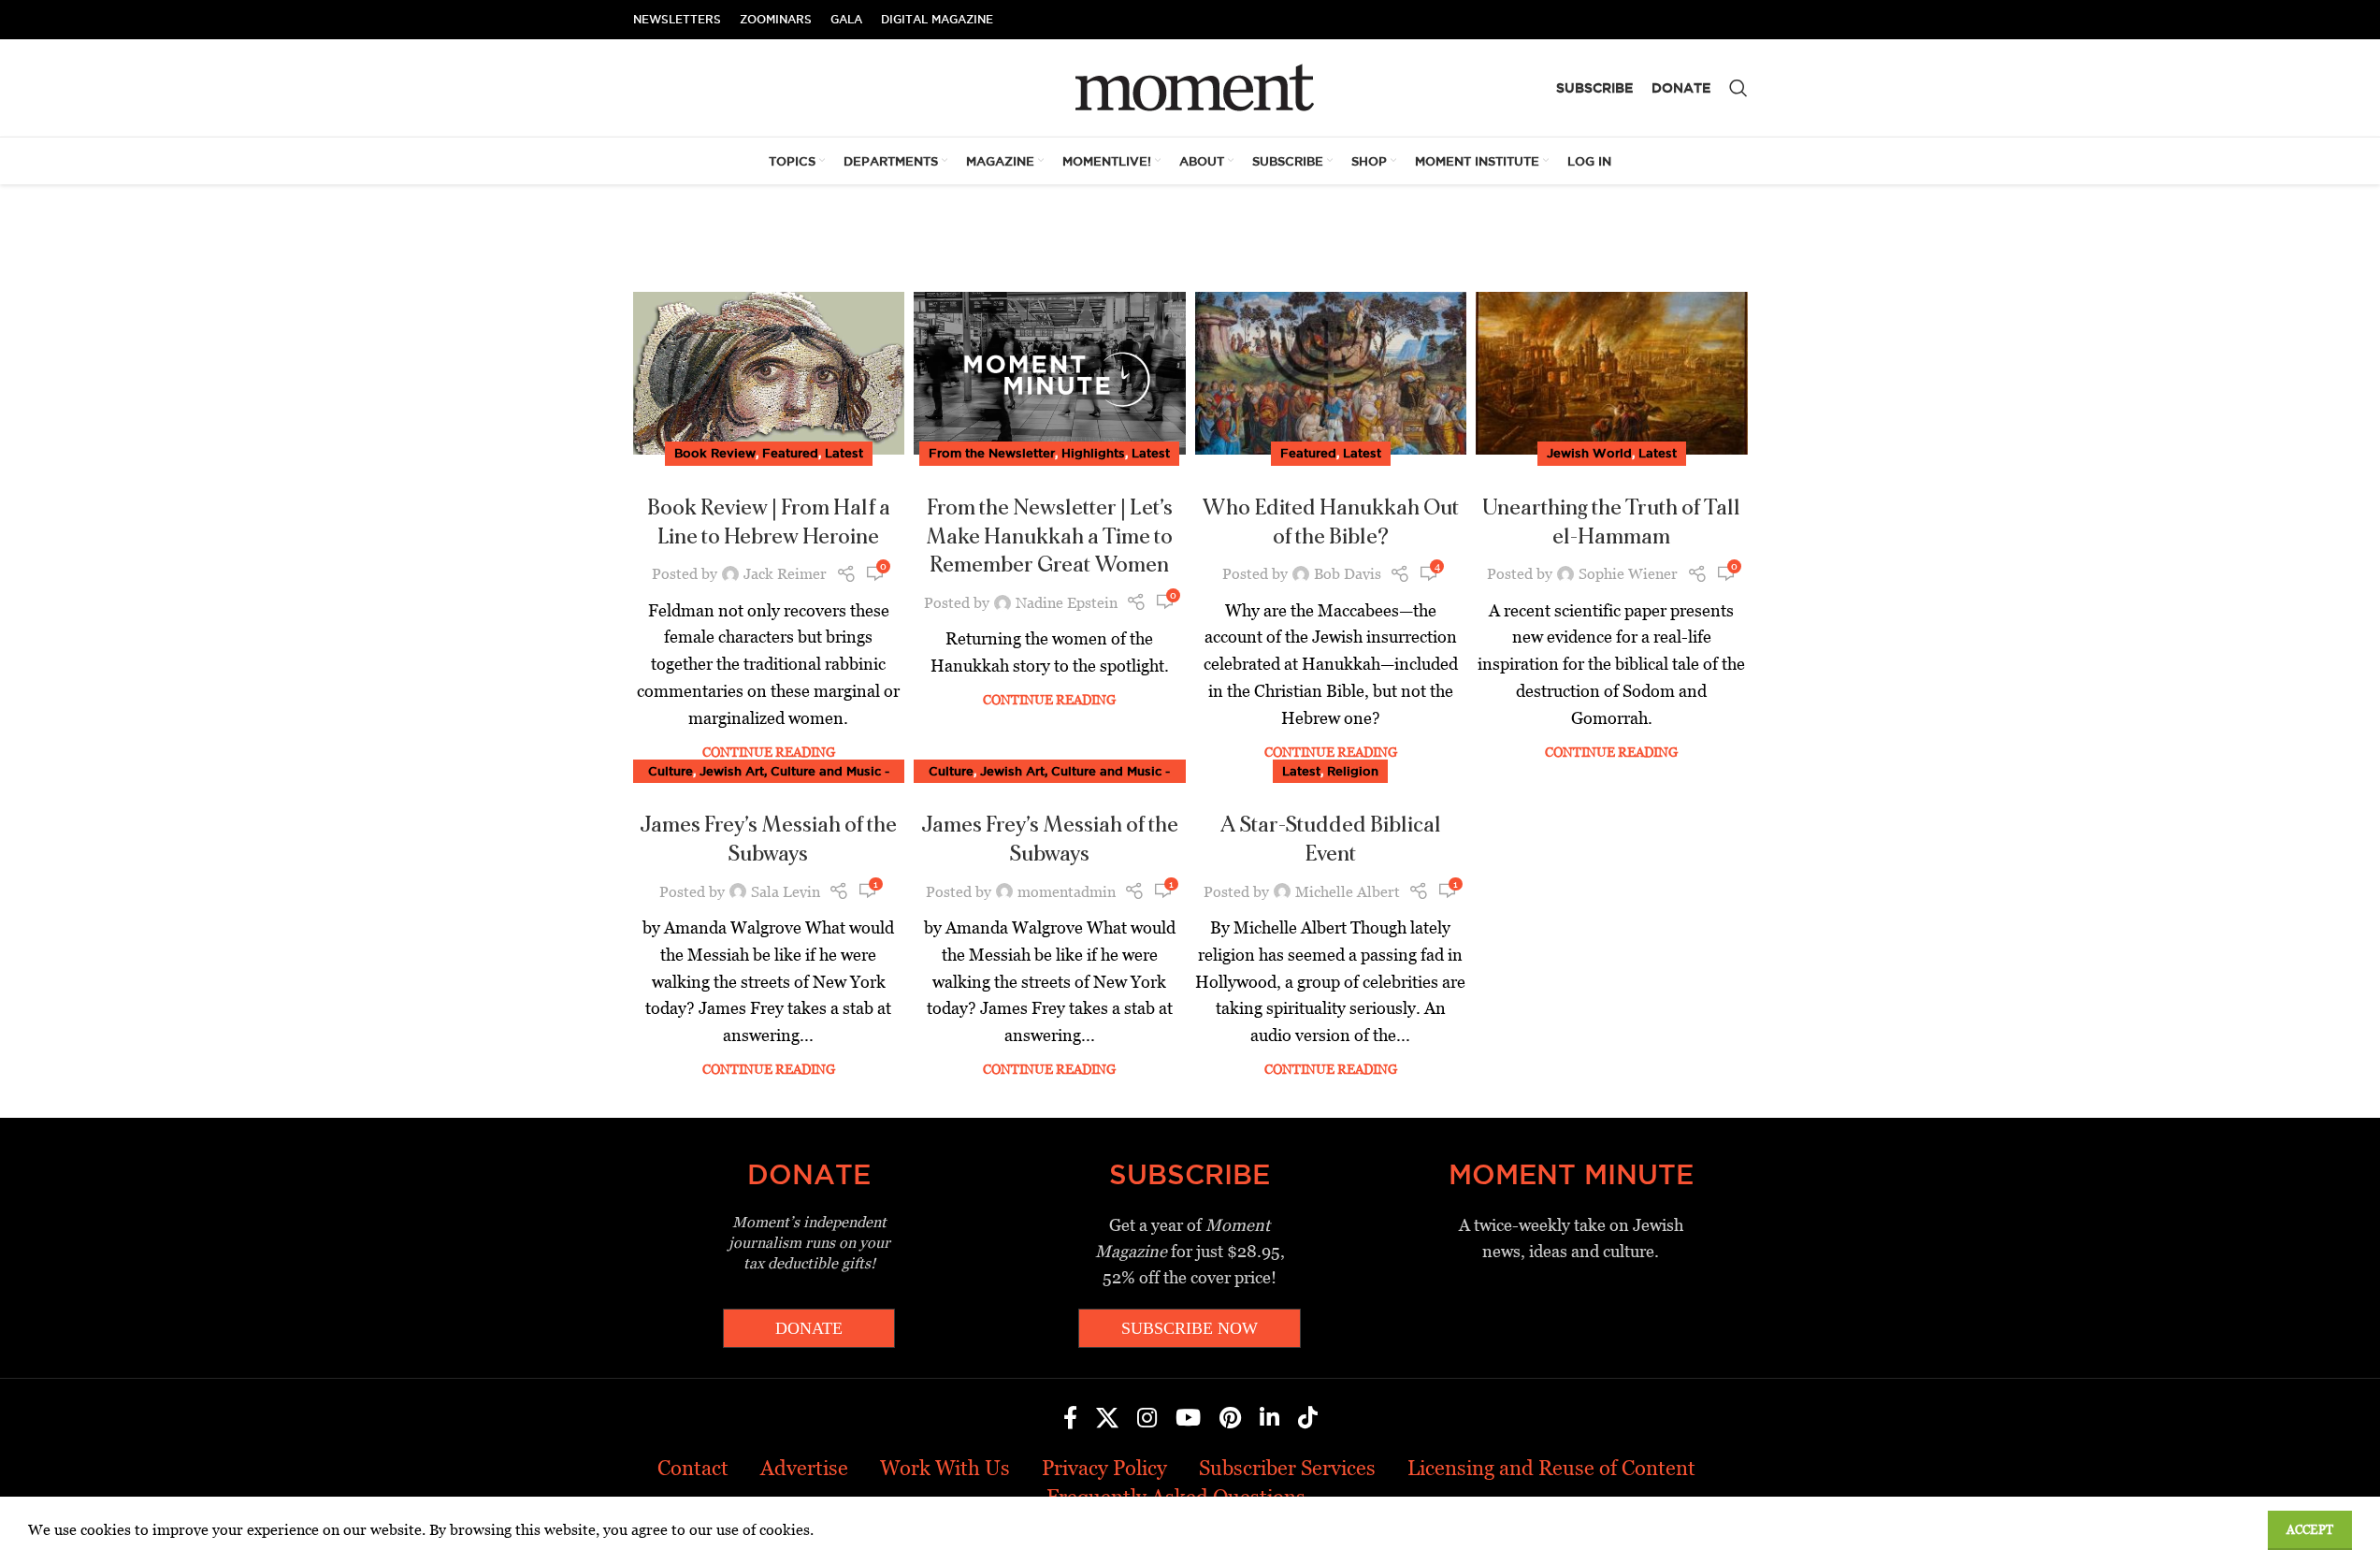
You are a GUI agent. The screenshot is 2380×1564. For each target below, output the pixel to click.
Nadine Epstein (1067, 603)
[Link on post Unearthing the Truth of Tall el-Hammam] (1612, 373)
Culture (671, 771)
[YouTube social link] (1188, 1419)
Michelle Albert (1348, 892)
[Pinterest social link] (1230, 1419)
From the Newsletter (992, 453)
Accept (2310, 1530)
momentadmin (1067, 892)
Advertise (804, 1468)
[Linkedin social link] (1269, 1419)
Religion (1353, 771)
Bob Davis (1348, 574)
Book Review (715, 453)
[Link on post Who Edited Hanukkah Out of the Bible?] (1331, 373)
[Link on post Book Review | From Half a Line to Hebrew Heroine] (769, 373)
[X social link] (1107, 1419)
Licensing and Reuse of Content (1551, 1468)
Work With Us (945, 1468)
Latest (844, 453)
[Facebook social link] (1070, 1419)
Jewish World (1589, 453)
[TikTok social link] (1308, 1419)
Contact (693, 1468)
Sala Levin (786, 892)
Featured (790, 453)
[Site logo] (1190, 87)
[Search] (1738, 88)
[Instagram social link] (1147, 1419)
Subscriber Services (1287, 1468)
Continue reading (769, 752)
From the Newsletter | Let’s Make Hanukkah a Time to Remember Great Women (1049, 537)
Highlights (1093, 453)
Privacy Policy (1104, 1468)
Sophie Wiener (1628, 574)
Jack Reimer (785, 574)
